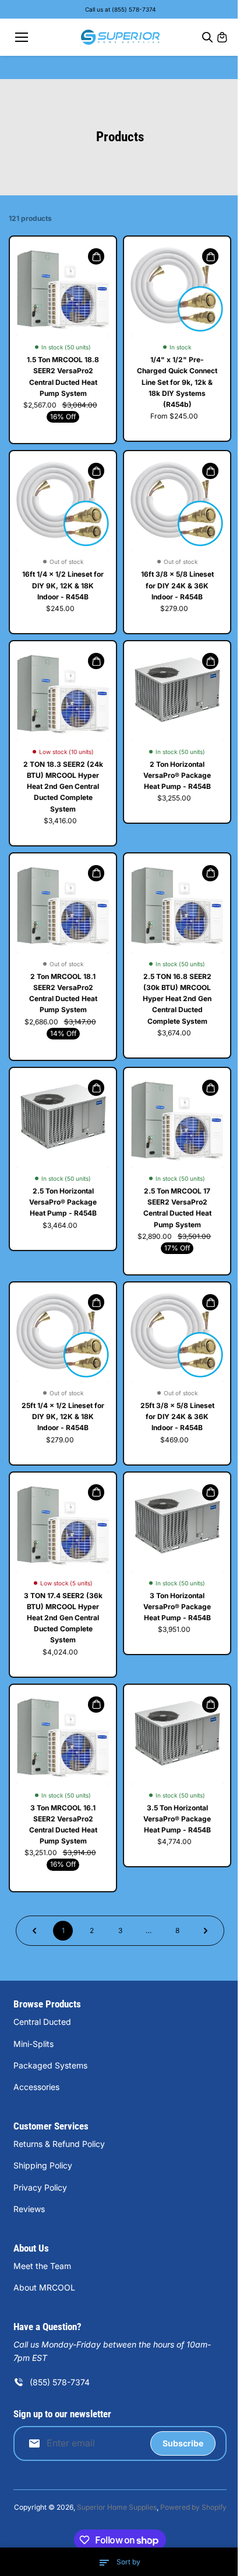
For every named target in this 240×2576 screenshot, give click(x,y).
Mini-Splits (33, 2044)
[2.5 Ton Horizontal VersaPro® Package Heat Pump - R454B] (63, 1121)
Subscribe (183, 2443)
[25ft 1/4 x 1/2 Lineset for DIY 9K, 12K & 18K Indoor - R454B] (63, 1335)
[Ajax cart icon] (222, 37)
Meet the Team (42, 2266)
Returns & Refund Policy (59, 2144)
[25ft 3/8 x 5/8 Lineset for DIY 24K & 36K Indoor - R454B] (177, 1335)
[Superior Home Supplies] (120, 37)
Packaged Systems (50, 2065)
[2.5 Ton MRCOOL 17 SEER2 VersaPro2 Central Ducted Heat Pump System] (177, 1121)
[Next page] (206, 1931)
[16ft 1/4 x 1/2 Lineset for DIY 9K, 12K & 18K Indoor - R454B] (63, 504)
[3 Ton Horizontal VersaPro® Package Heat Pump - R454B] (177, 1525)
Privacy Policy (40, 2187)
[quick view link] (96, 256)
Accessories (36, 2087)
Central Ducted (42, 2022)
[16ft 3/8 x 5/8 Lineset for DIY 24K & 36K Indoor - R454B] (177, 504)
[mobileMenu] (22, 37)
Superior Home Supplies (117, 2507)
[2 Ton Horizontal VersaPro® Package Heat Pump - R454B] (177, 694)
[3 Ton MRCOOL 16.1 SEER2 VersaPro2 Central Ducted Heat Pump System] (63, 1738)
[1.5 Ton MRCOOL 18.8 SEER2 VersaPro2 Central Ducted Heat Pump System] (63, 290)
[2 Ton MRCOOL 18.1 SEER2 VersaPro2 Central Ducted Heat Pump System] (63, 906)
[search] (207, 37)
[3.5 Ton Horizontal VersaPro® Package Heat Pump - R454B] (177, 1738)
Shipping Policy (43, 2165)
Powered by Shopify (193, 2507)
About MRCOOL (44, 2287)
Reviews (29, 2209)
